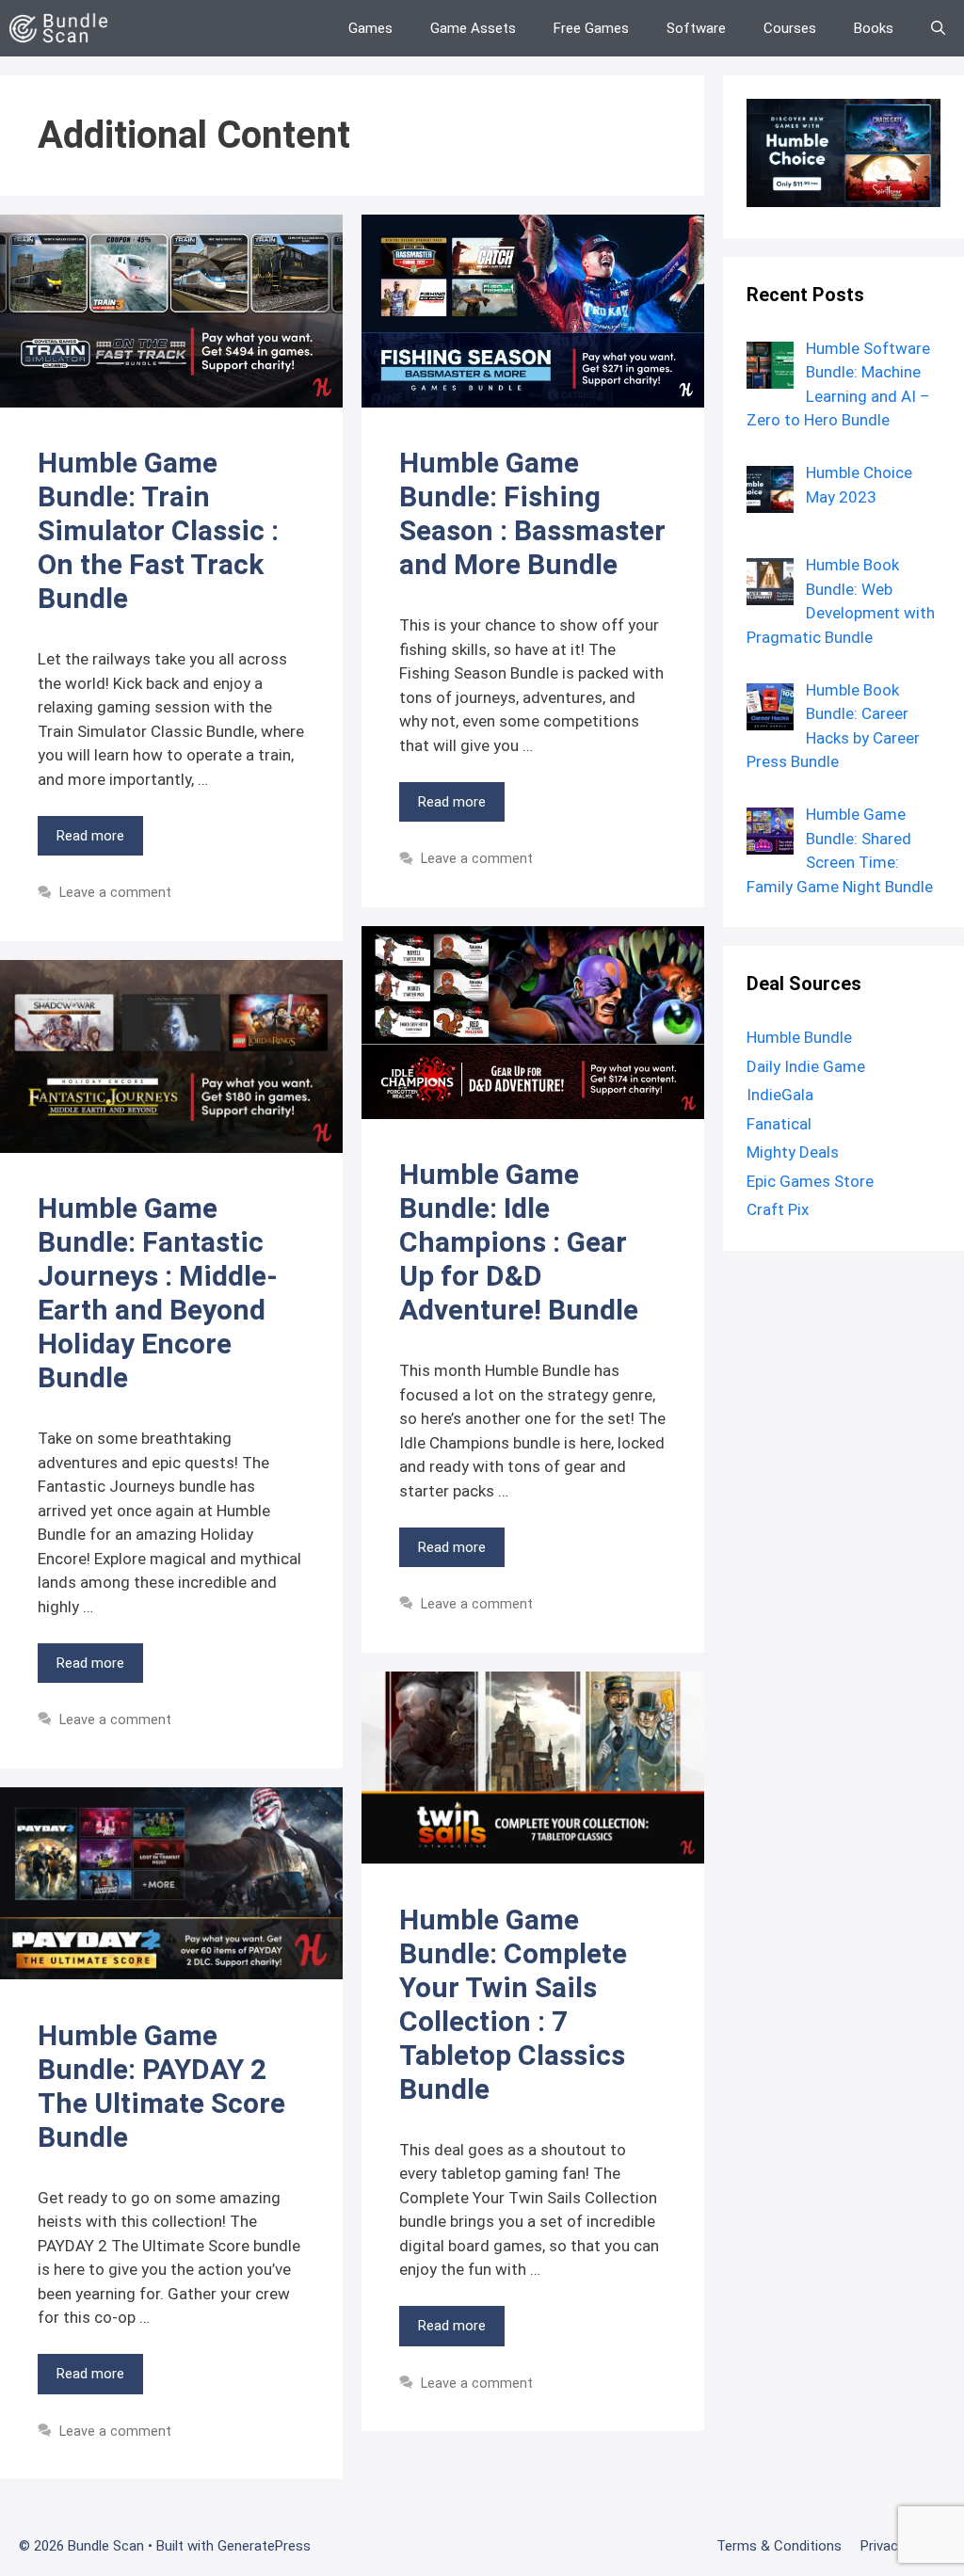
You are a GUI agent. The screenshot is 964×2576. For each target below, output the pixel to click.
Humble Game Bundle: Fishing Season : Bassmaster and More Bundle (532, 513)
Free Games (591, 28)
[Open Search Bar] (938, 28)
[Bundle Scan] (64, 28)
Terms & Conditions (779, 2546)
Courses (790, 28)
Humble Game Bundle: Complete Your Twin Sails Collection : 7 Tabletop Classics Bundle (513, 2004)
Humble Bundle (799, 1037)
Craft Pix (778, 1209)
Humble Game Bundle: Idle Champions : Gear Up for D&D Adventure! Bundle (519, 1242)
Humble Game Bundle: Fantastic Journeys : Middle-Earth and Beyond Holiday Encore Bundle (158, 1293)
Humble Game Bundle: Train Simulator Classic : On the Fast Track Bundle (158, 530)
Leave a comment (115, 893)
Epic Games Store (810, 1181)
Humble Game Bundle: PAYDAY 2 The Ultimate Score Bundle (161, 2086)
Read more (90, 836)
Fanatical (779, 1124)
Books (874, 28)
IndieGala (780, 1095)
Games (370, 28)
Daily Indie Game (806, 1066)
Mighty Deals (793, 1152)
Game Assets (473, 28)
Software (696, 28)
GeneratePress (264, 2546)
